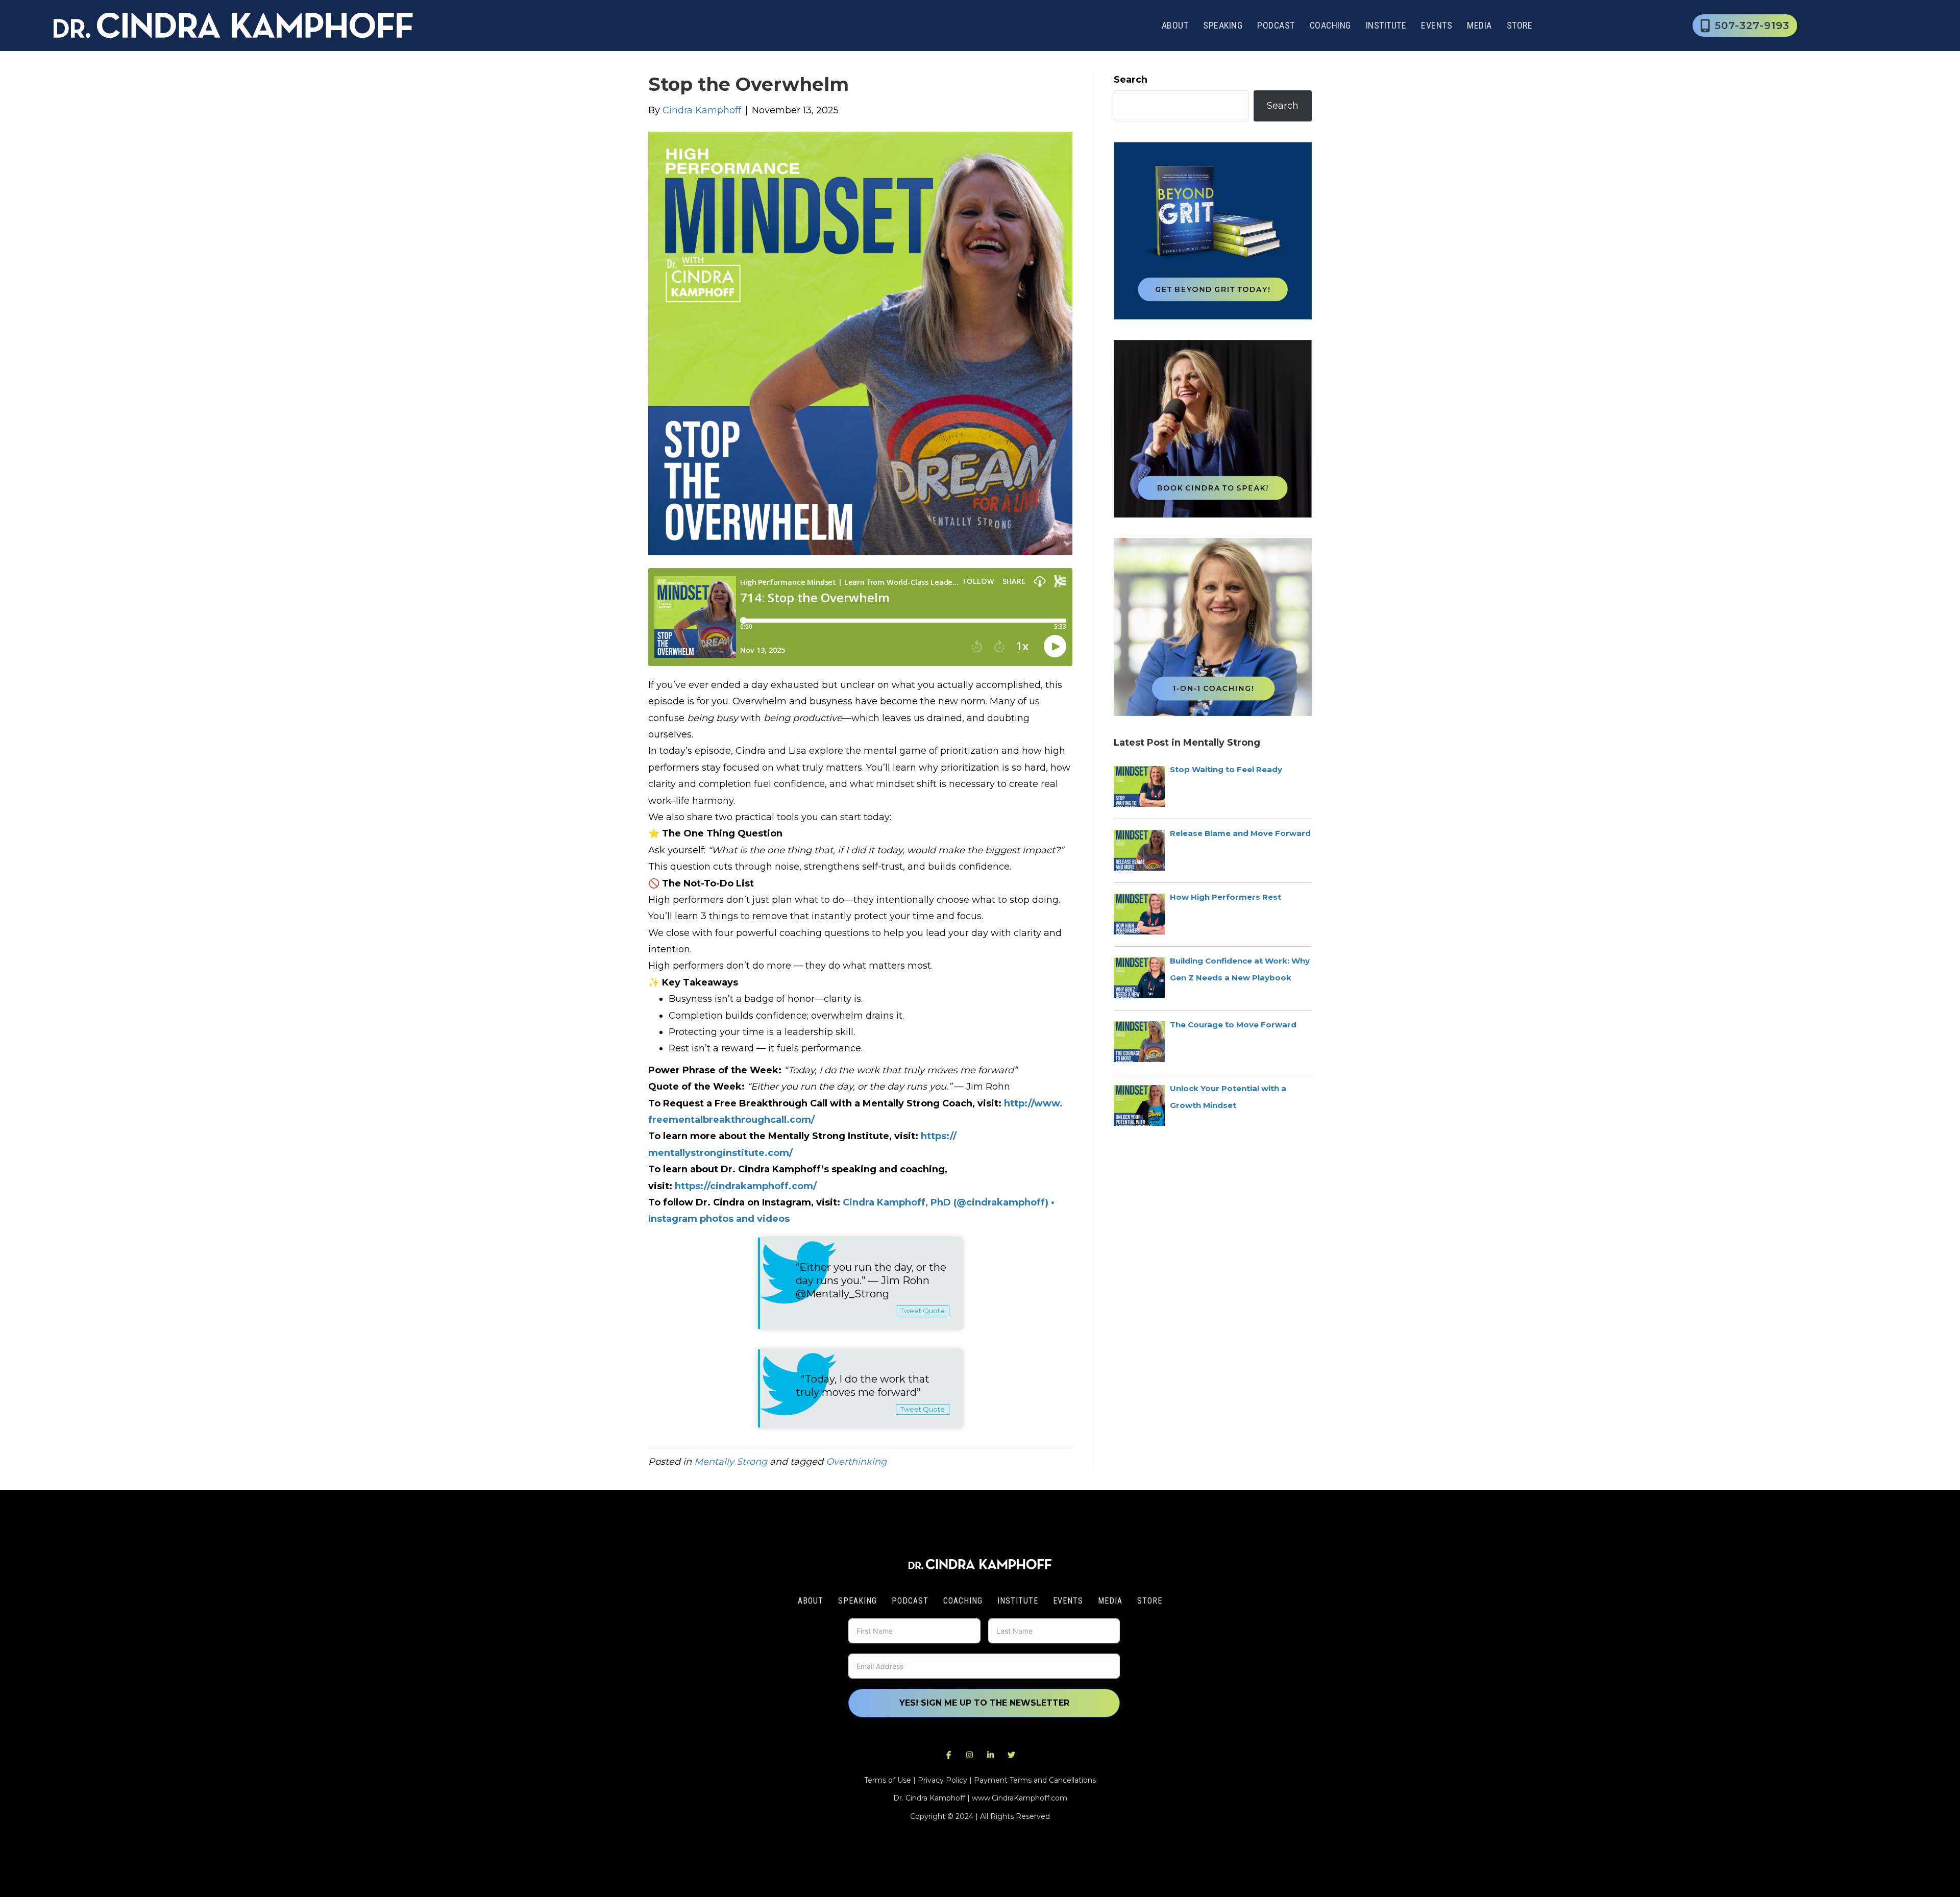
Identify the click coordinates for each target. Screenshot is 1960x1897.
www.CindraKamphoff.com (1020, 1798)
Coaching (1330, 25)
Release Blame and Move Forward (1240, 833)
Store (1520, 25)
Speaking (1223, 25)
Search (1131, 80)
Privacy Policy (942, 1780)
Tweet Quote (923, 1311)
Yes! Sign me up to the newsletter (984, 1703)
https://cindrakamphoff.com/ (746, 1186)
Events (1437, 25)
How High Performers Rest (1226, 897)
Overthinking (856, 1462)
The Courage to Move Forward (1233, 1025)
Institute (1386, 25)
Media (1479, 25)
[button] (949, 1755)
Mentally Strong (731, 1462)
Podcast (1276, 25)
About (1175, 25)
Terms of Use (888, 1780)
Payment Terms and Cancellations (1035, 1780)
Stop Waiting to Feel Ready (1226, 769)
